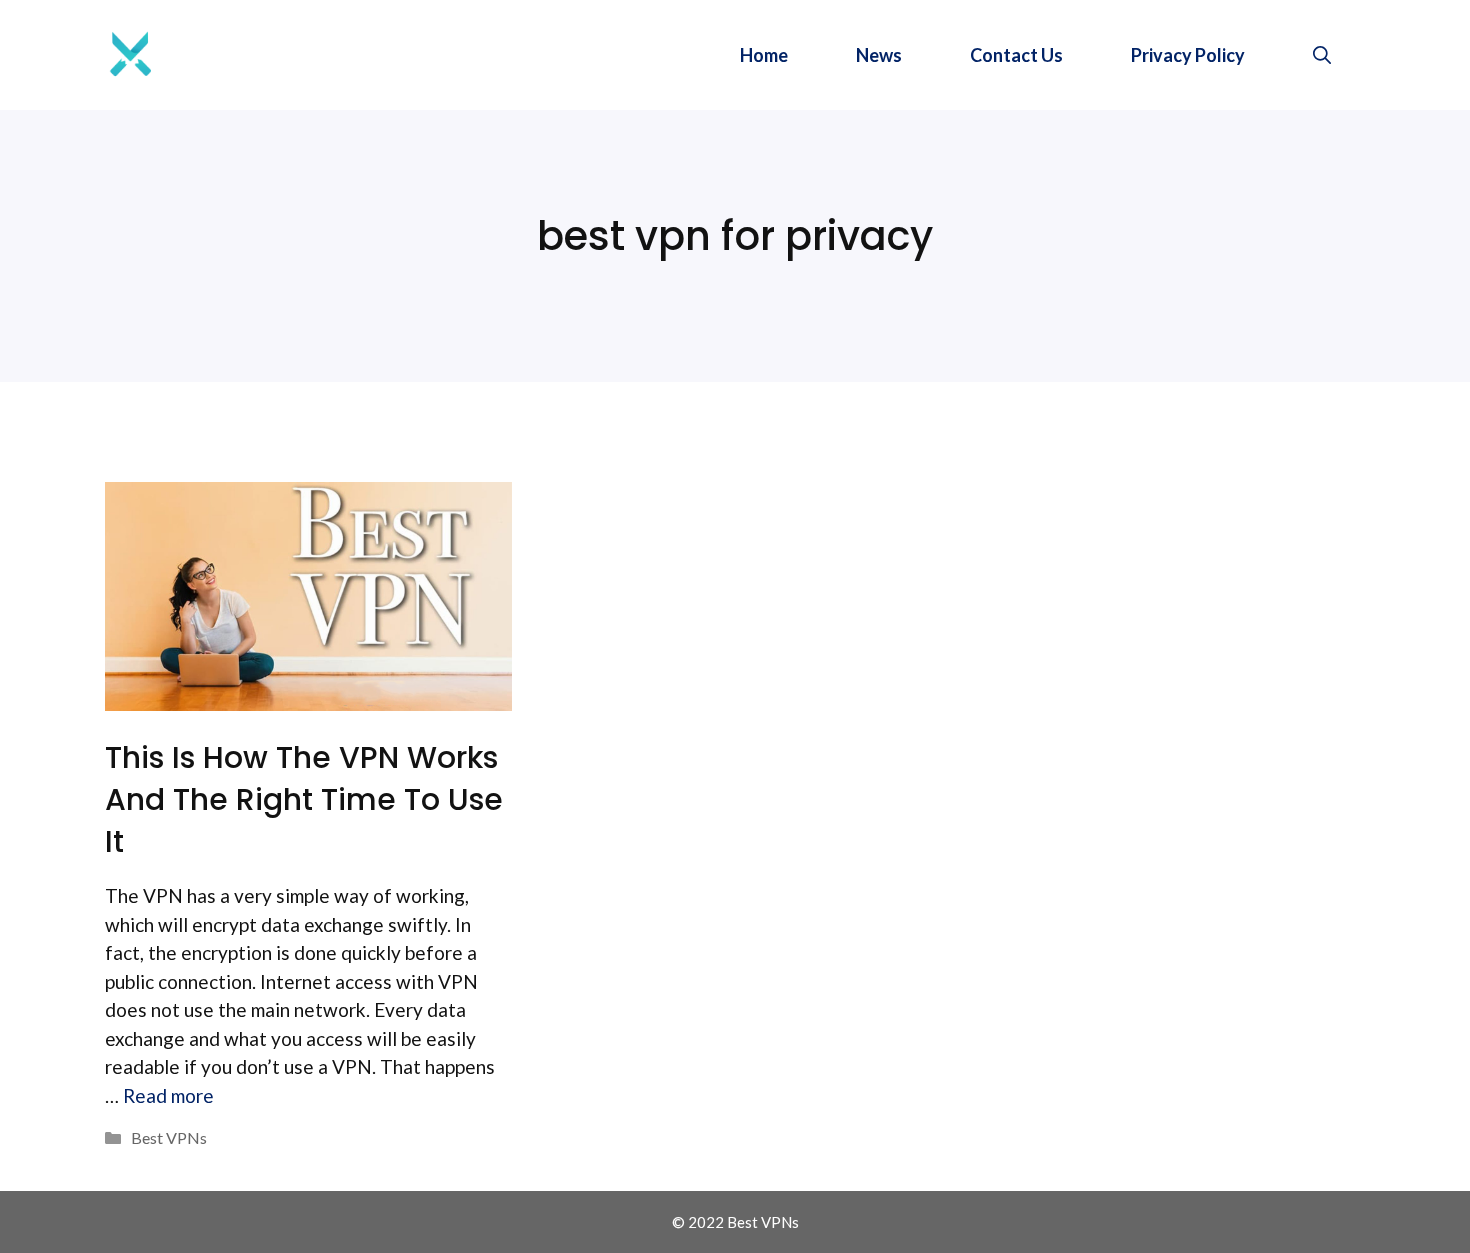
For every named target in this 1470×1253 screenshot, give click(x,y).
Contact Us (1016, 55)
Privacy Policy (1188, 55)
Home (764, 55)
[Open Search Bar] (1322, 55)
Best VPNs (169, 1137)
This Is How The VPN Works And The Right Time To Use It (304, 799)
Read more (168, 1095)
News (879, 55)
